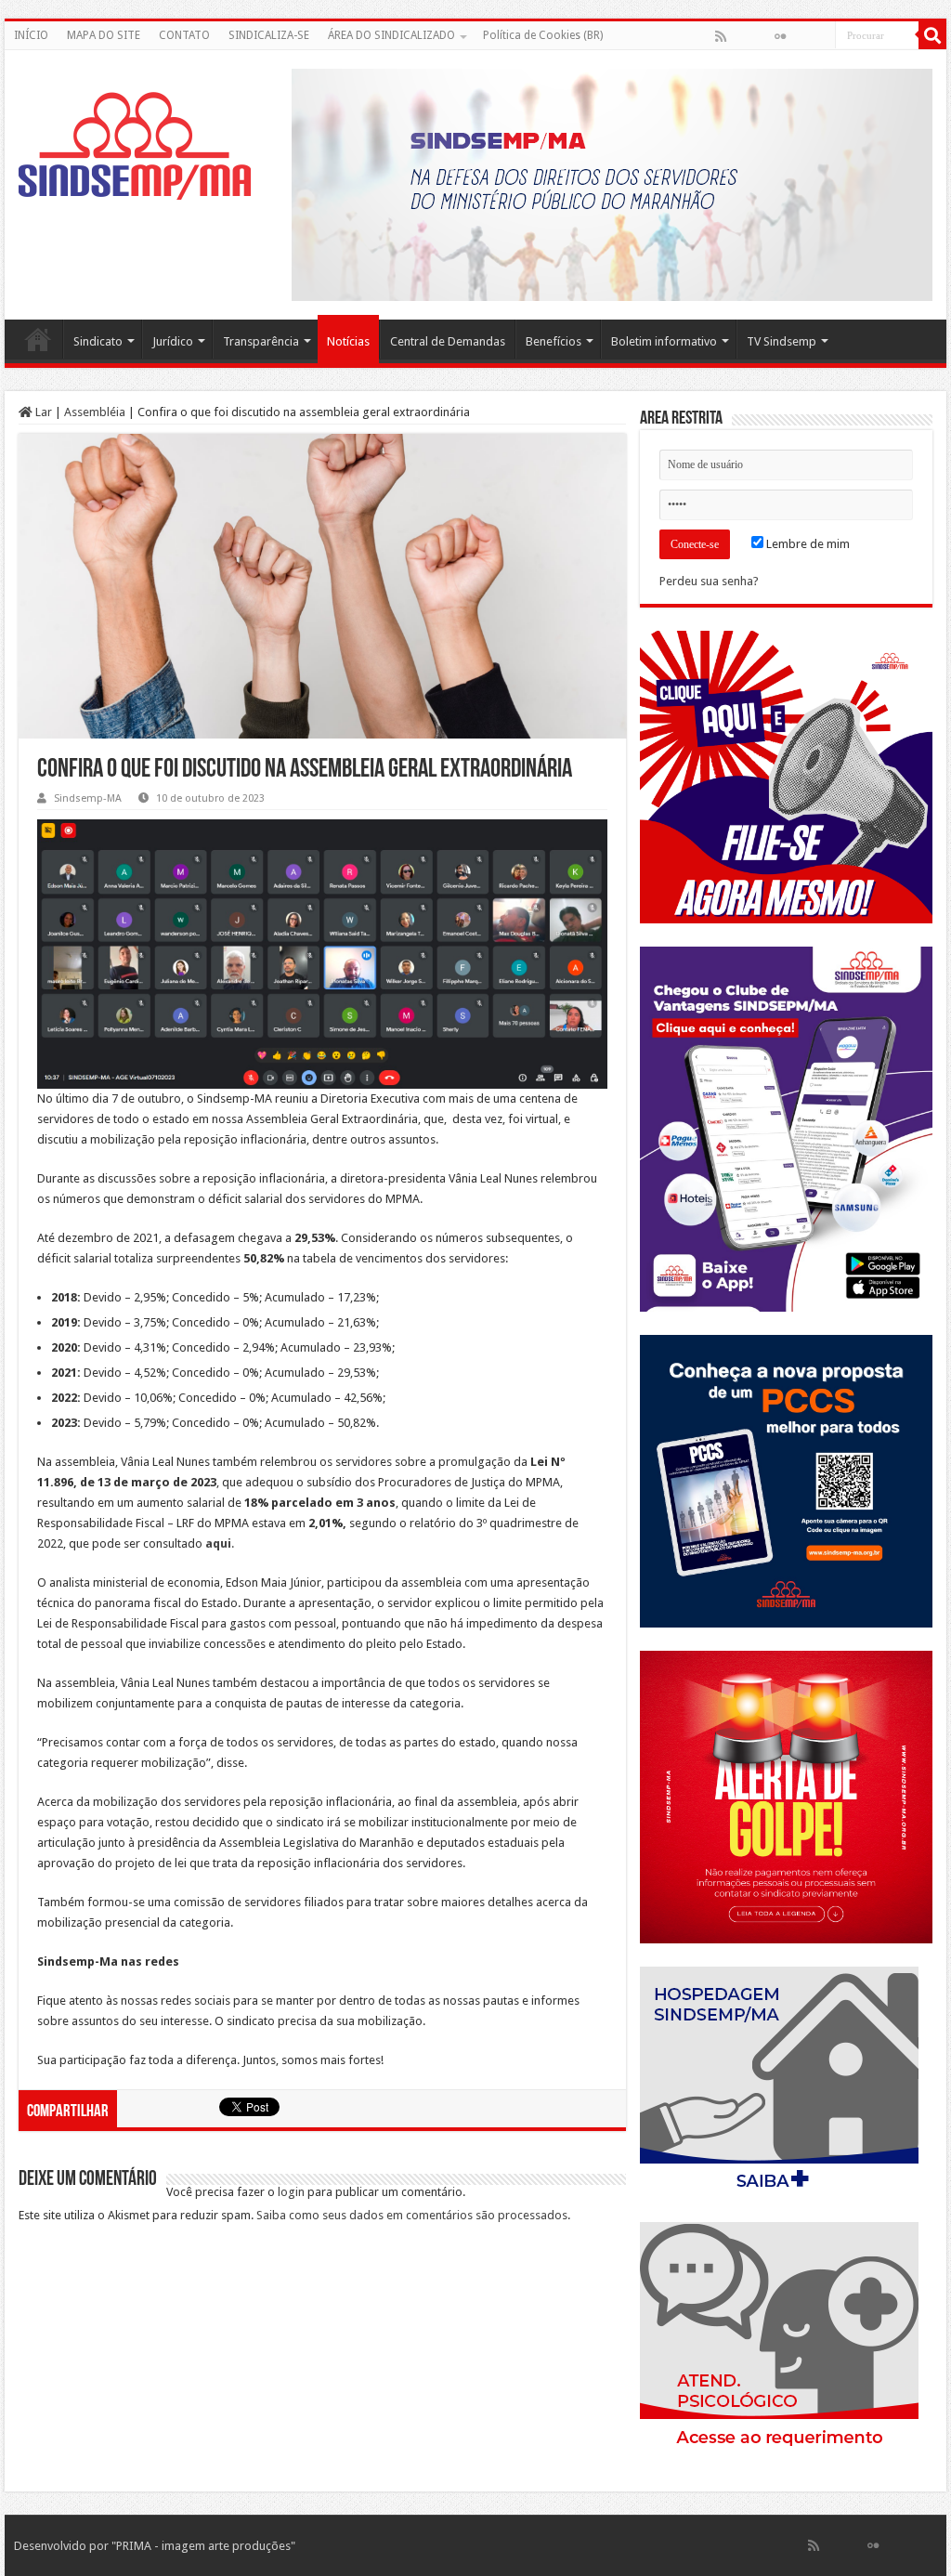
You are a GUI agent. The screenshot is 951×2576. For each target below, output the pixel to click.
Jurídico (173, 341)
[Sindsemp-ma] (135, 146)
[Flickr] (780, 36)
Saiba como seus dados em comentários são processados (412, 2215)
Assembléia (95, 412)
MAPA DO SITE (104, 35)
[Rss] (721, 36)
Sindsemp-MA (88, 798)
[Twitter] (761, 36)
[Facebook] (740, 36)
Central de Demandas (448, 341)
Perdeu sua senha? (709, 581)
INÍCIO (31, 35)
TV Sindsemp (782, 341)
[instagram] (820, 36)
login (291, 2192)
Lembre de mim (807, 544)
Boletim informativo (664, 341)
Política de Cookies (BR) (543, 35)
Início (38, 339)
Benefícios (554, 341)
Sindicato (98, 341)
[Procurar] (932, 35)
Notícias (348, 341)
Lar (42, 412)
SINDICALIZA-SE (269, 35)
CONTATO (184, 35)
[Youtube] (800, 36)
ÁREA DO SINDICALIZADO (391, 35)
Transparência (261, 341)
